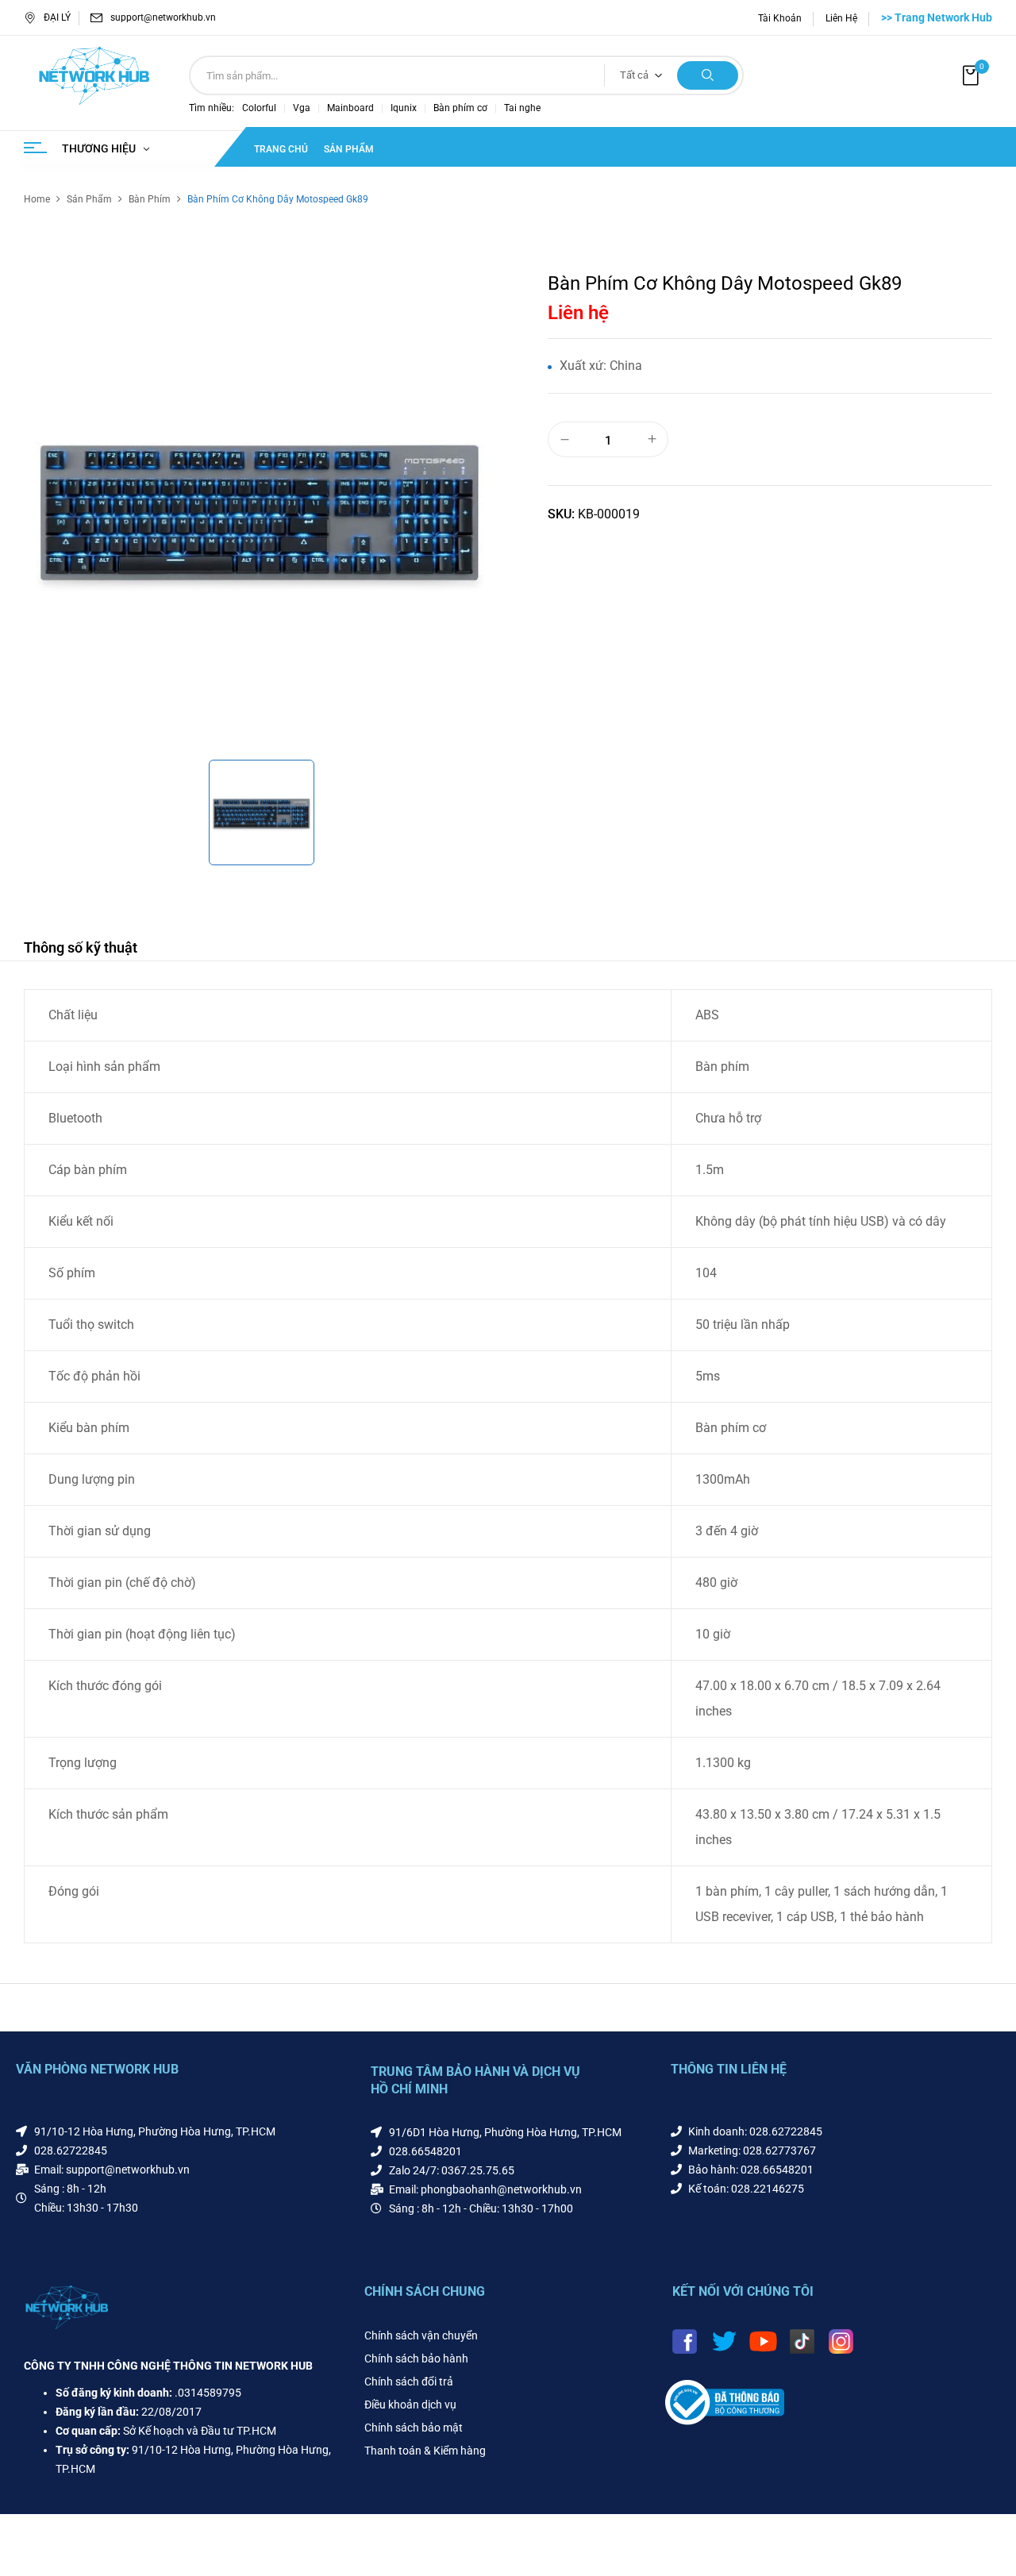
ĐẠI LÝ (57, 17)
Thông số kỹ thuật (81, 947)
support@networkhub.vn (163, 17)
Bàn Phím (150, 199)
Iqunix (404, 108)
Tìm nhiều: (212, 108)
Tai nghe (522, 108)
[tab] (81, 950)
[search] (708, 75)
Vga (302, 108)
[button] (972, 76)
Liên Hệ (841, 18)
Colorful (259, 108)
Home (37, 199)
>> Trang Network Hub (937, 17)
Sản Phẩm (89, 199)
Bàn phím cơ (460, 108)
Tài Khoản (780, 18)
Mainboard (350, 108)
